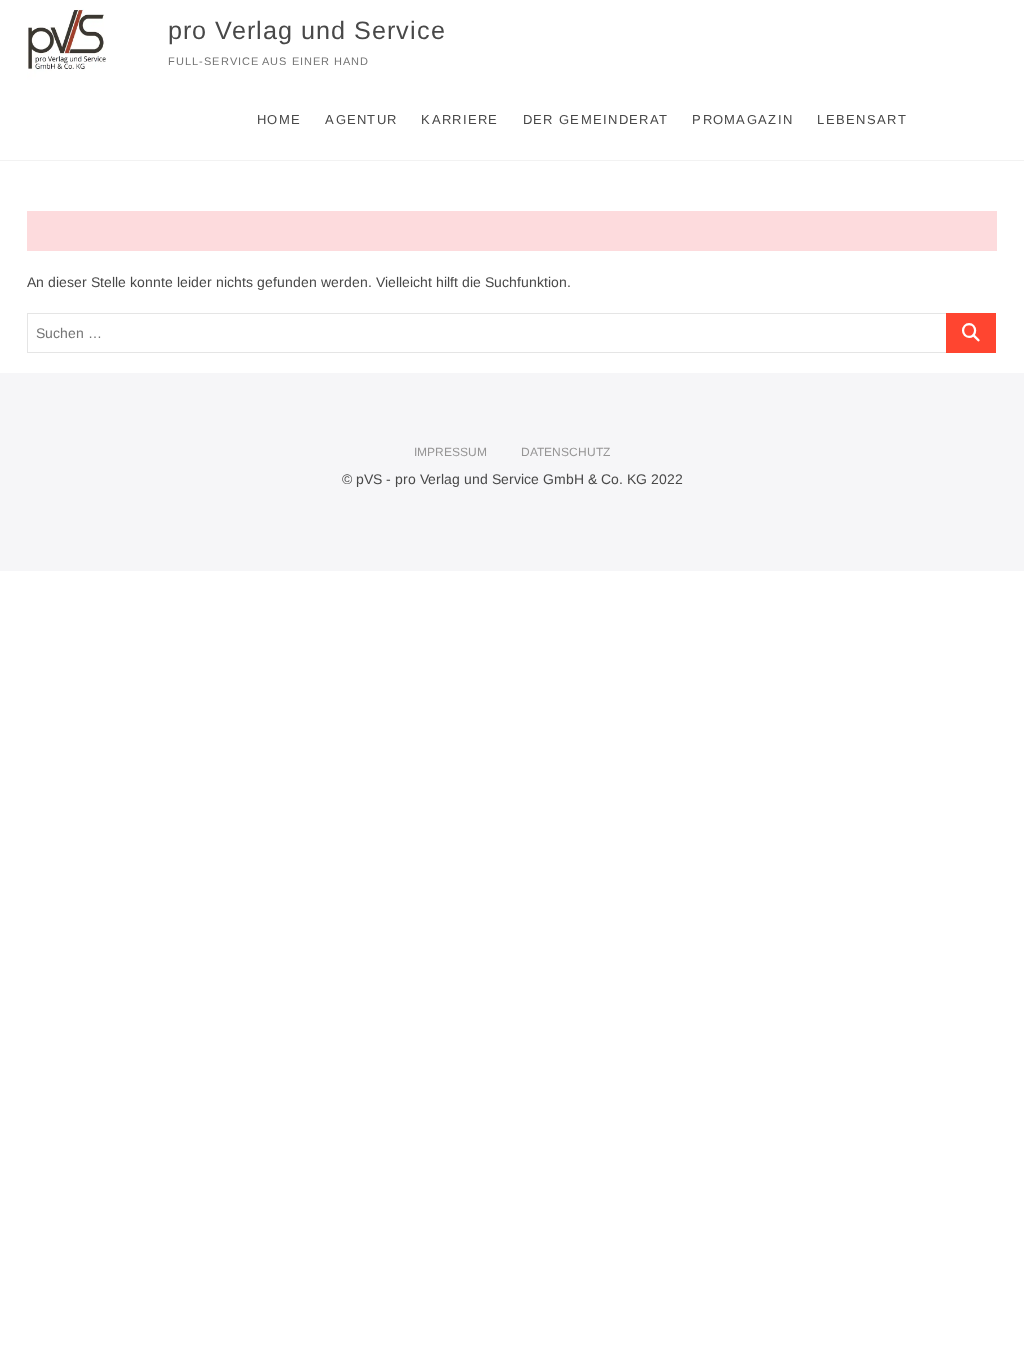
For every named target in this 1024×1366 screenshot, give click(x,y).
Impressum (450, 452)
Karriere (459, 119)
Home (279, 119)
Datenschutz (565, 452)
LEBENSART (862, 119)
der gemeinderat (596, 119)
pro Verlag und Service (307, 30)
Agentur (361, 119)
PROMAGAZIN (742, 119)
